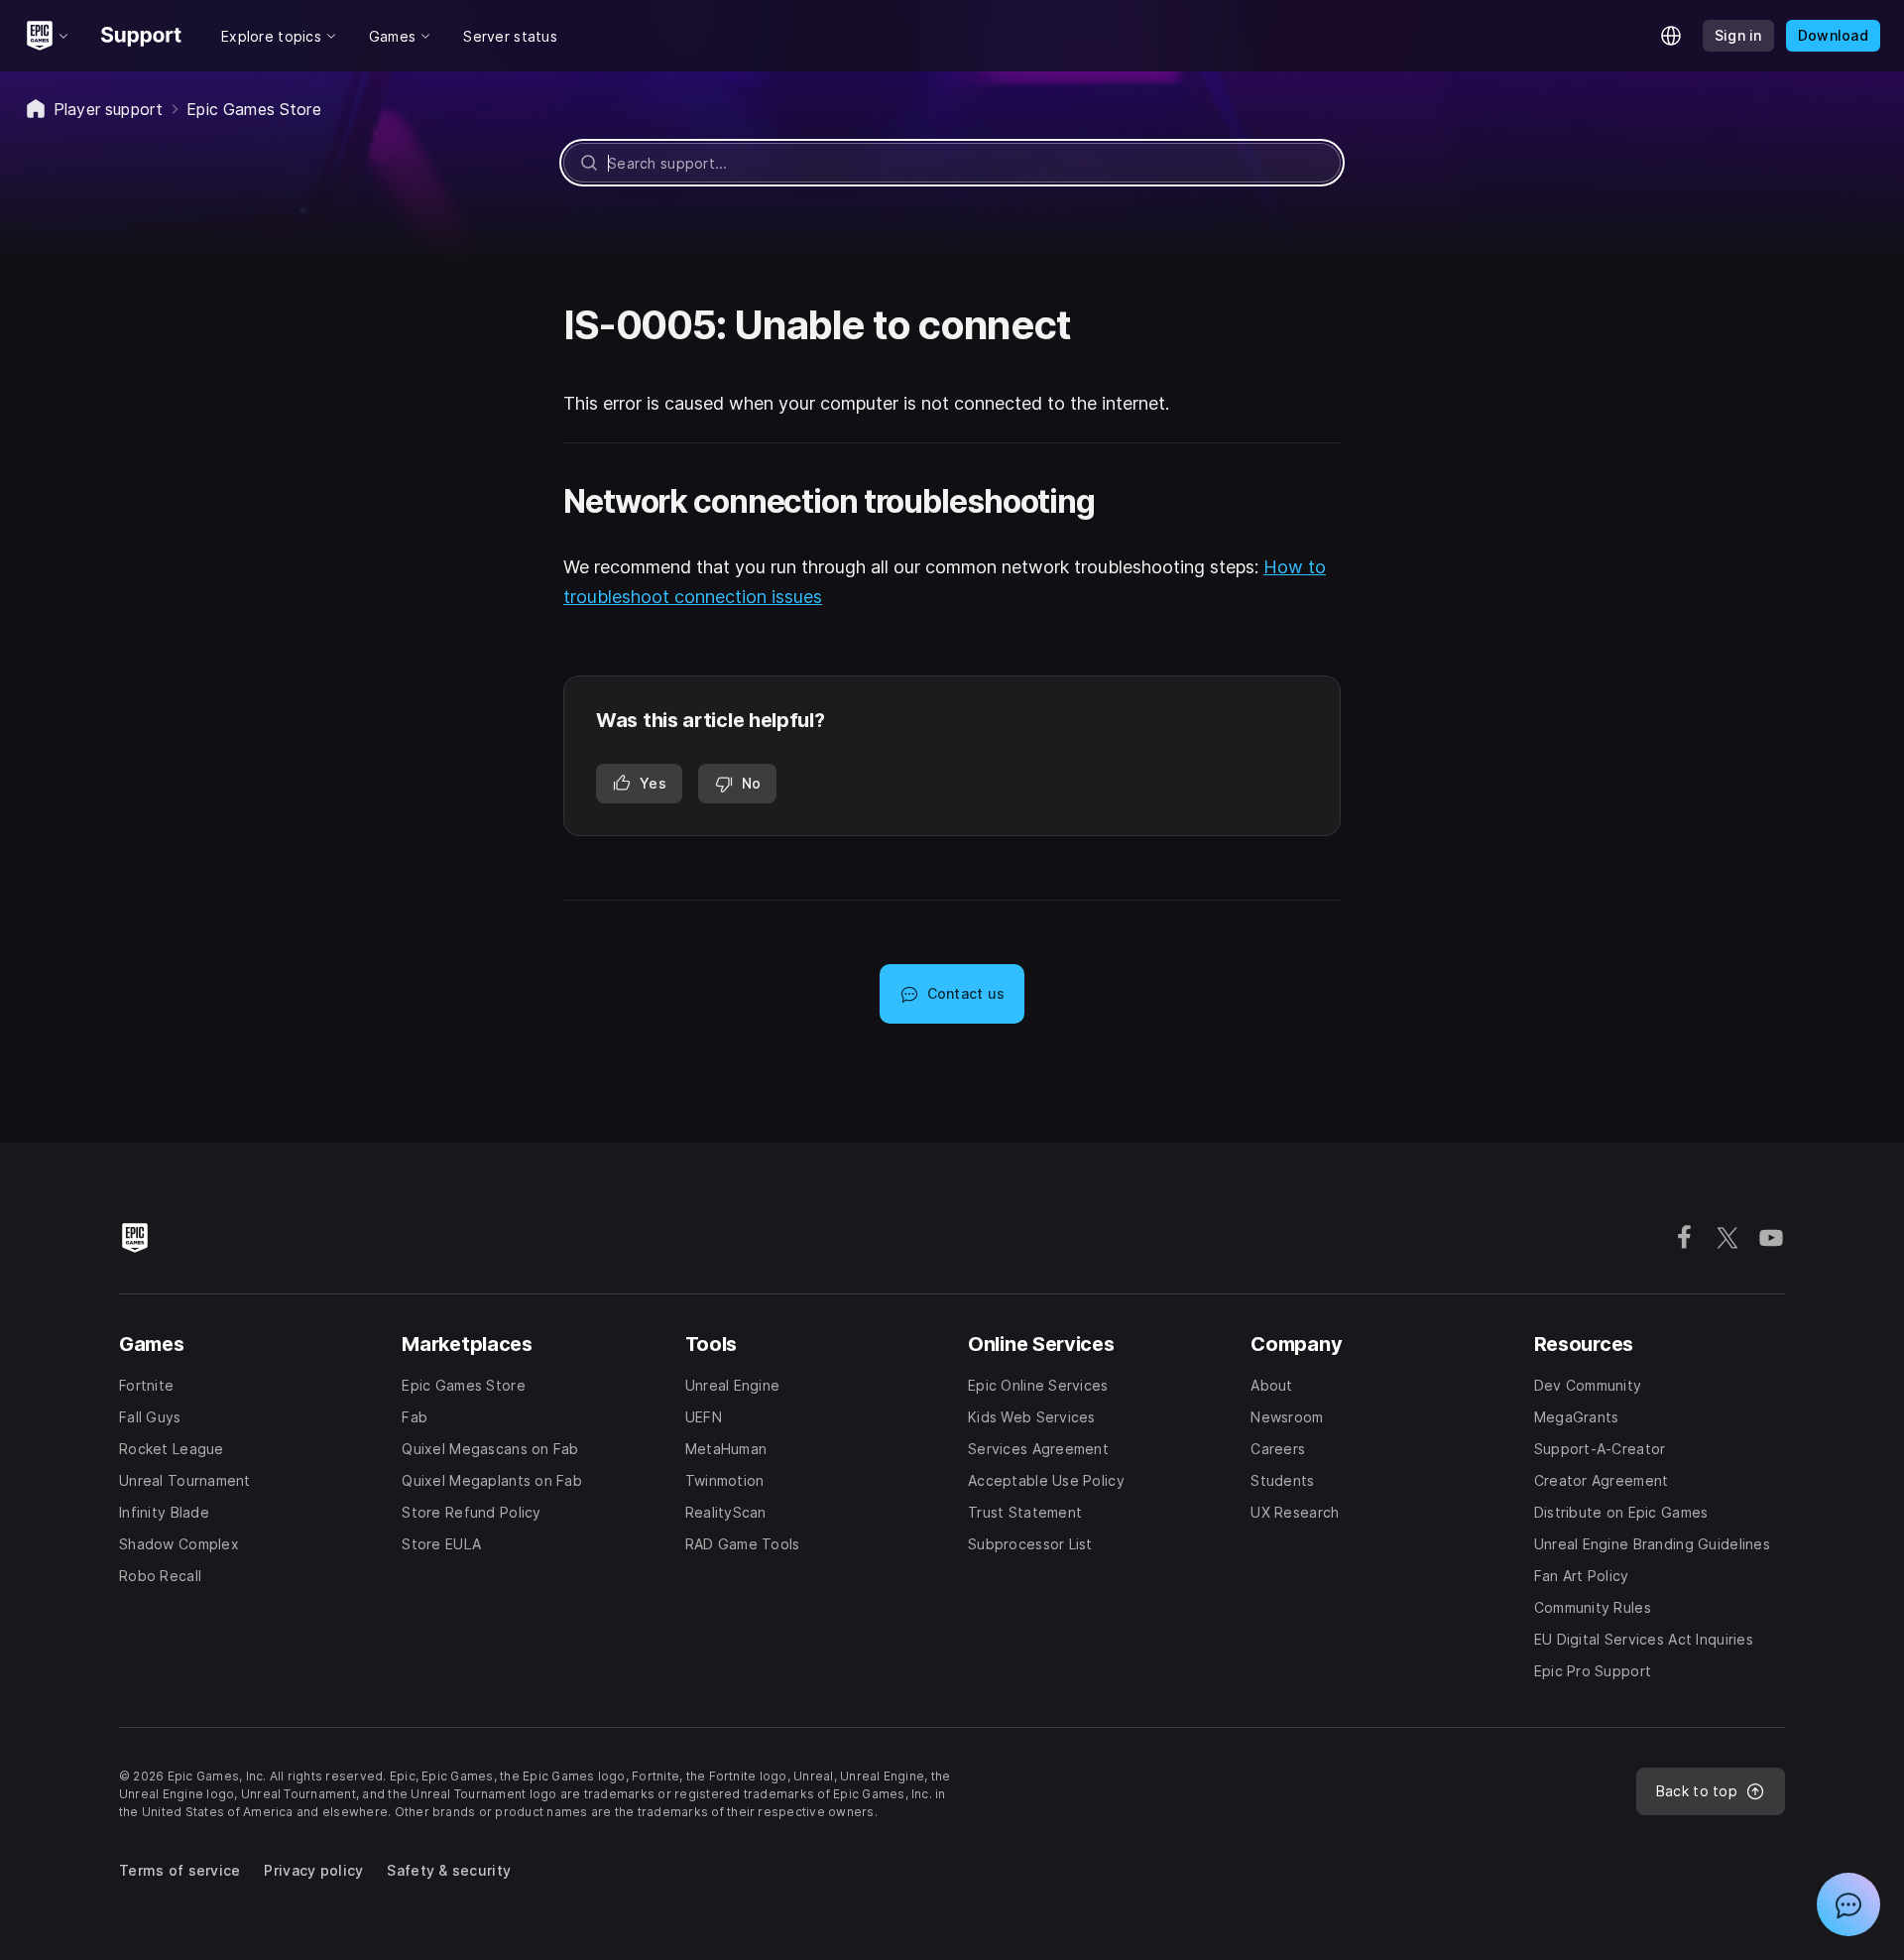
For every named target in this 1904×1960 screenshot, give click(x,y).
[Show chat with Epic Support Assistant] (1848, 1904)
